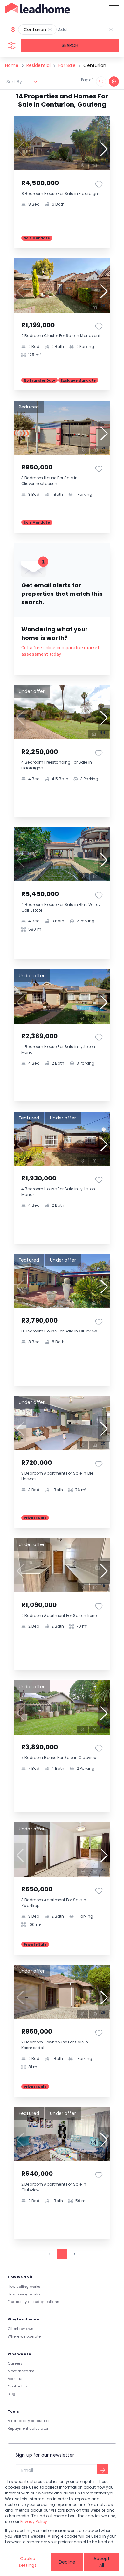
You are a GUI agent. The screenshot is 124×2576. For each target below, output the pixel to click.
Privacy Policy (34, 2522)
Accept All (102, 2562)
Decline (67, 2562)
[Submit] (103, 2470)
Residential (39, 65)
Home (12, 65)
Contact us (18, 2386)
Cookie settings (28, 2562)
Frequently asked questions (33, 2302)
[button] (50, 30)
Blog (12, 2394)
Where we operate (24, 2336)
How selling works (24, 2287)
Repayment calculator (28, 2428)
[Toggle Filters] (12, 45)
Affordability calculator (29, 2421)
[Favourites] (99, 184)
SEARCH (70, 45)
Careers (15, 2363)
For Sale (67, 65)
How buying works (24, 2294)
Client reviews (21, 2329)
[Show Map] (114, 82)
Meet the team (21, 2371)
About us (16, 2379)
